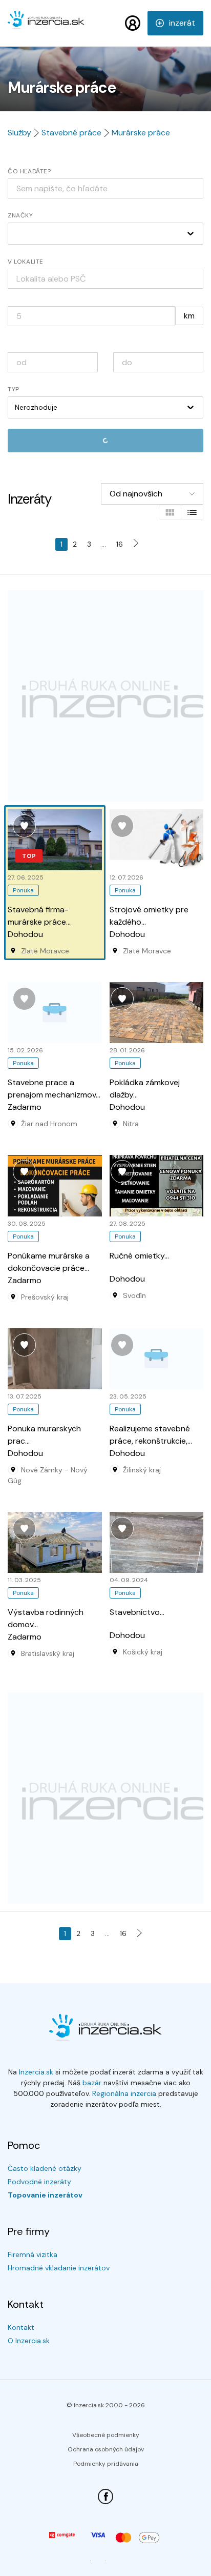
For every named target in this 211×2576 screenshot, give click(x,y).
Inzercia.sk (36, 2072)
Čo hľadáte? (29, 171)
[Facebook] (105, 2497)
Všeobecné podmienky (106, 2435)
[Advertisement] (105, 696)
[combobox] (105, 279)
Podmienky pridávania (106, 2464)
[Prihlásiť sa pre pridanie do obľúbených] (24, 826)
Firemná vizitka (33, 2254)
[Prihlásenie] (133, 23)
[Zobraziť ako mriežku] (170, 512)
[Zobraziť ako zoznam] (192, 512)
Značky (20, 215)
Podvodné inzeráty (39, 2182)
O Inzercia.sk (29, 2341)
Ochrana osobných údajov (106, 2449)
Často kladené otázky (45, 2168)
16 (120, 544)
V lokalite (26, 262)
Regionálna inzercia (124, 2093)
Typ (14, 389)
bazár (92, 2083)
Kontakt (21, 2327)
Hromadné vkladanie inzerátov (59, 2268)
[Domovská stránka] (46, 25)
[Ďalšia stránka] (138, 544)
